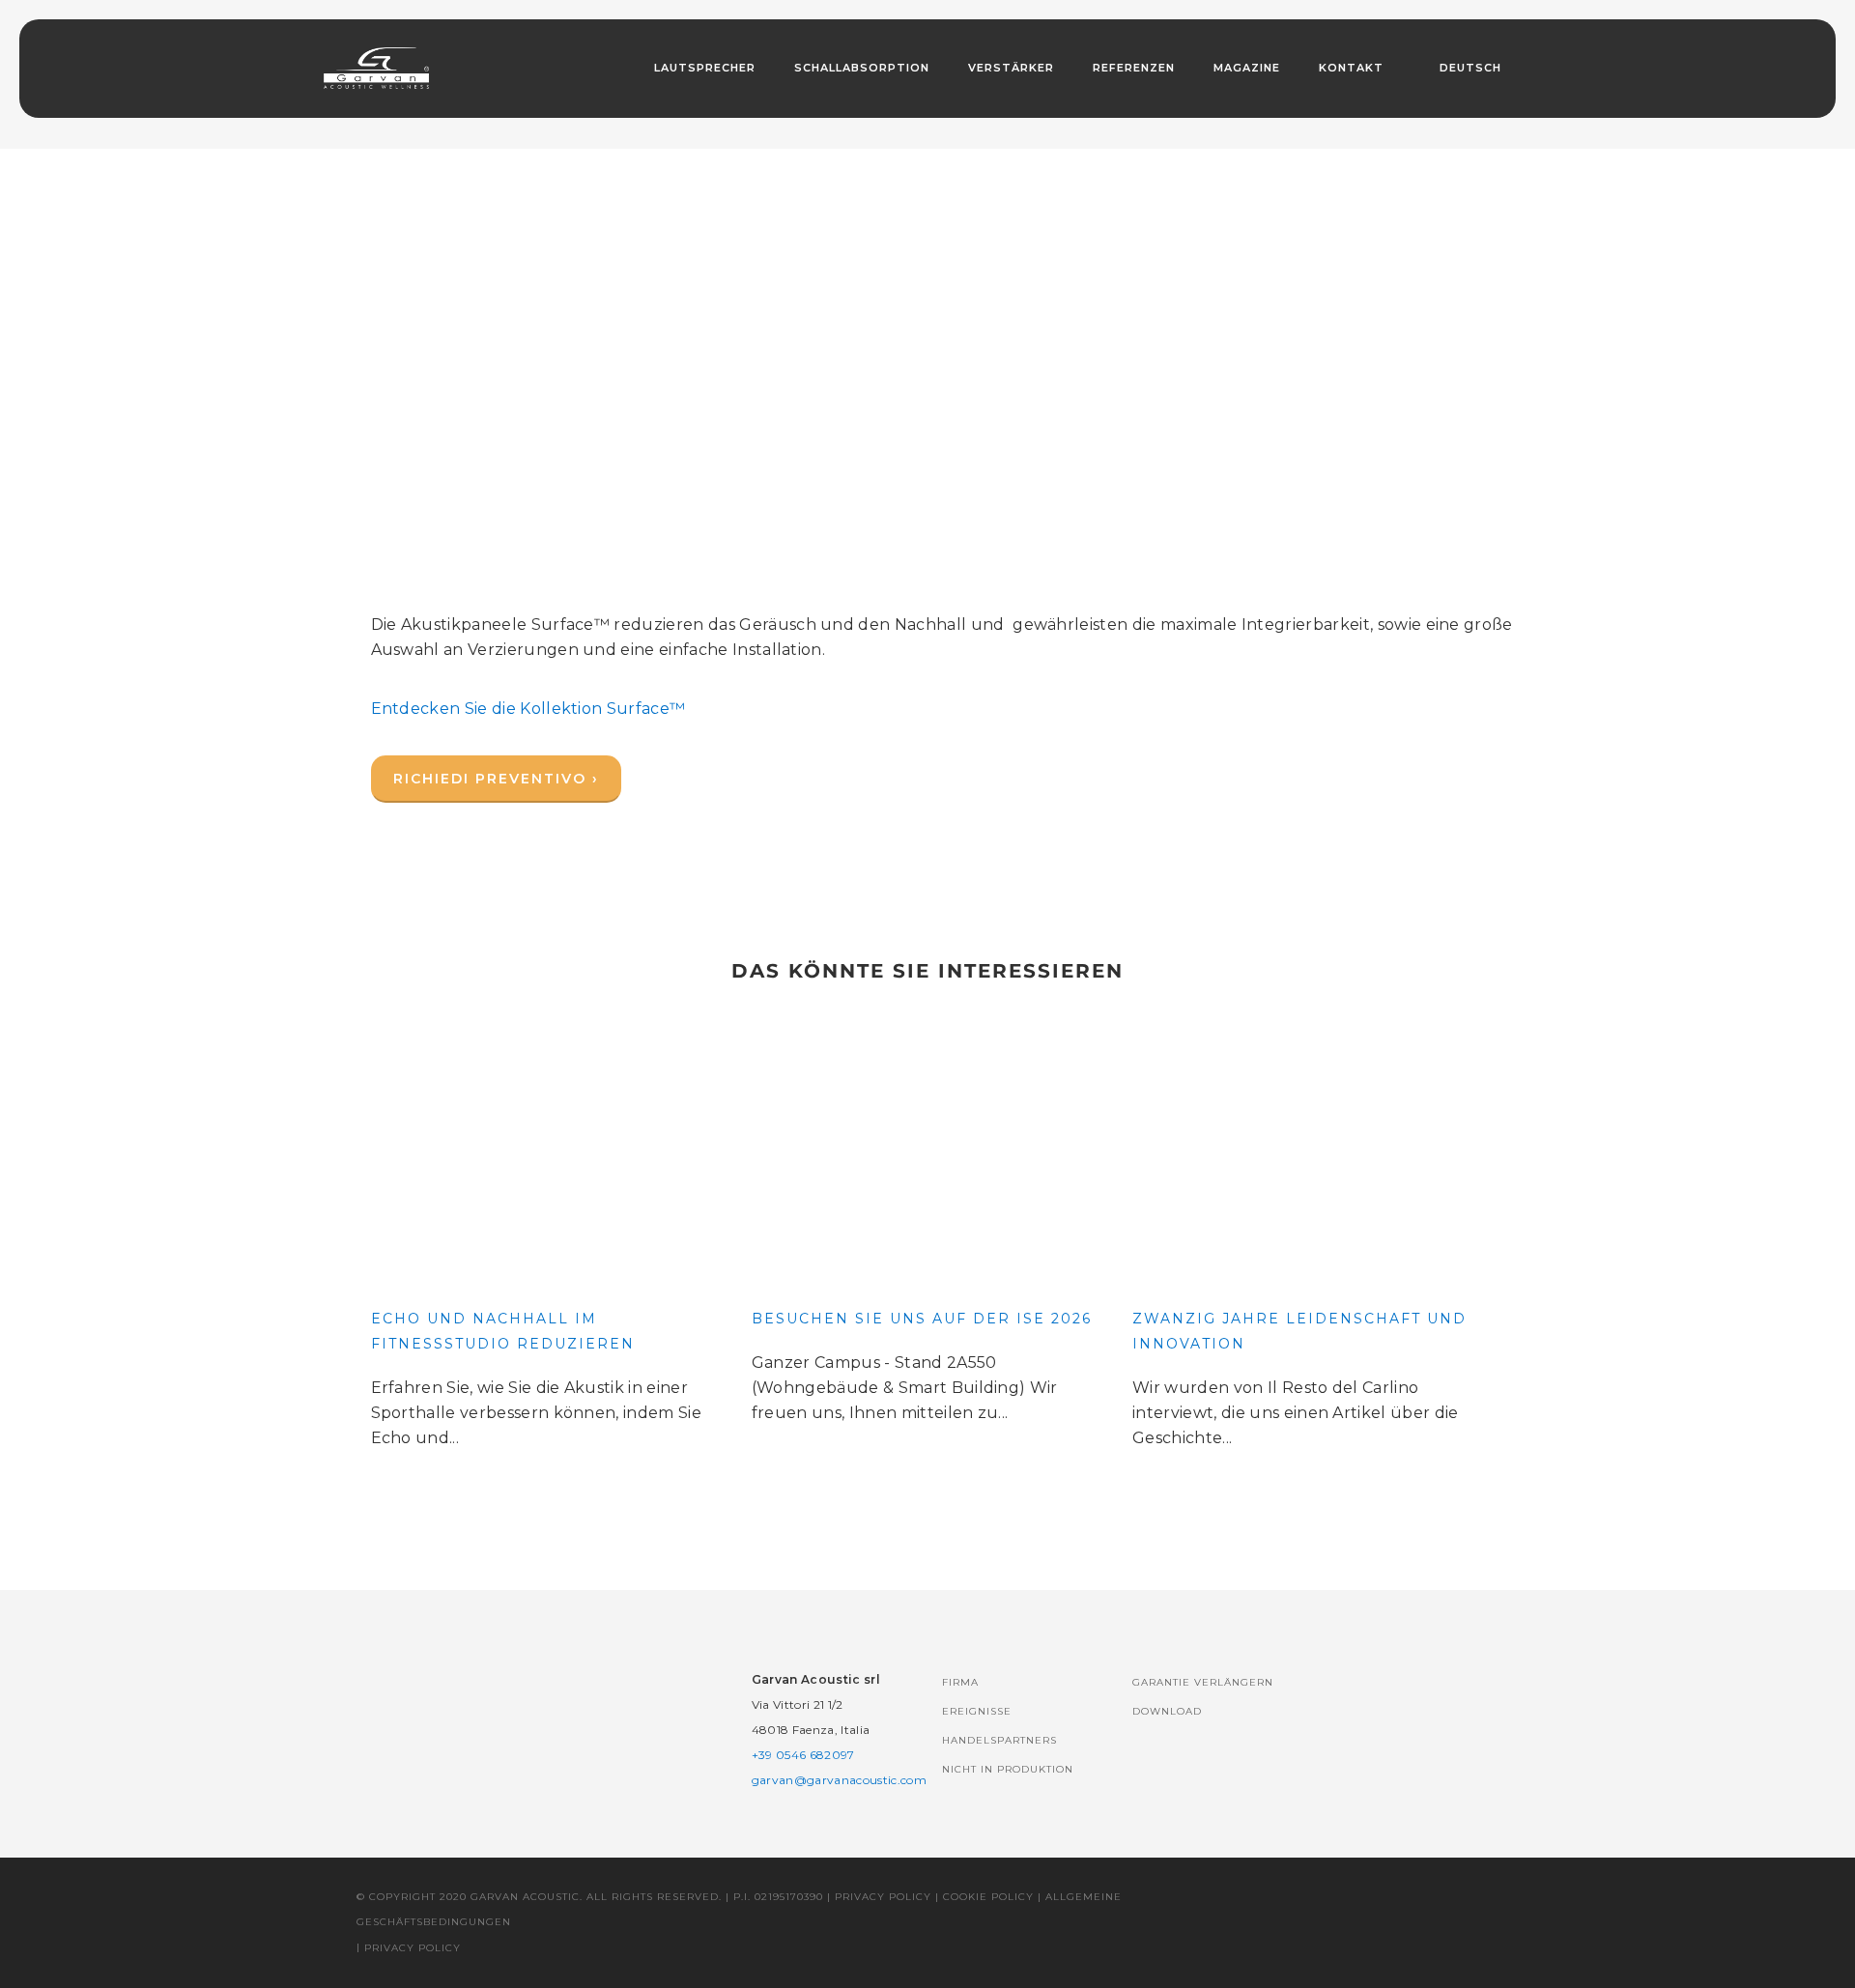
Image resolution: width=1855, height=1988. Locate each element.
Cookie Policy (988, 1897)
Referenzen (1134, 68)
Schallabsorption (862, 68)
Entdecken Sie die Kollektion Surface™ (528, 709)
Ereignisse (977, 1711)
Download (1167, 1711)
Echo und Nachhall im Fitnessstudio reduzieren (503, 1331)
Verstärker (1011, 68)
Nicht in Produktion (1008, 1769)
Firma (960, 1682)
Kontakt (1351, 68)
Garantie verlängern (1203, 1682)
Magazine (1247, 68)
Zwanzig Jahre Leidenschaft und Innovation (1299, 1331)
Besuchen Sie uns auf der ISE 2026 (922, 1319)
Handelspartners (999, 1740)
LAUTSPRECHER (705, 68)
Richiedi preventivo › (496, 779)
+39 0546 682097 (803, 1755)
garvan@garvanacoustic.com (839, 1780)
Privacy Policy (883, 1897)
